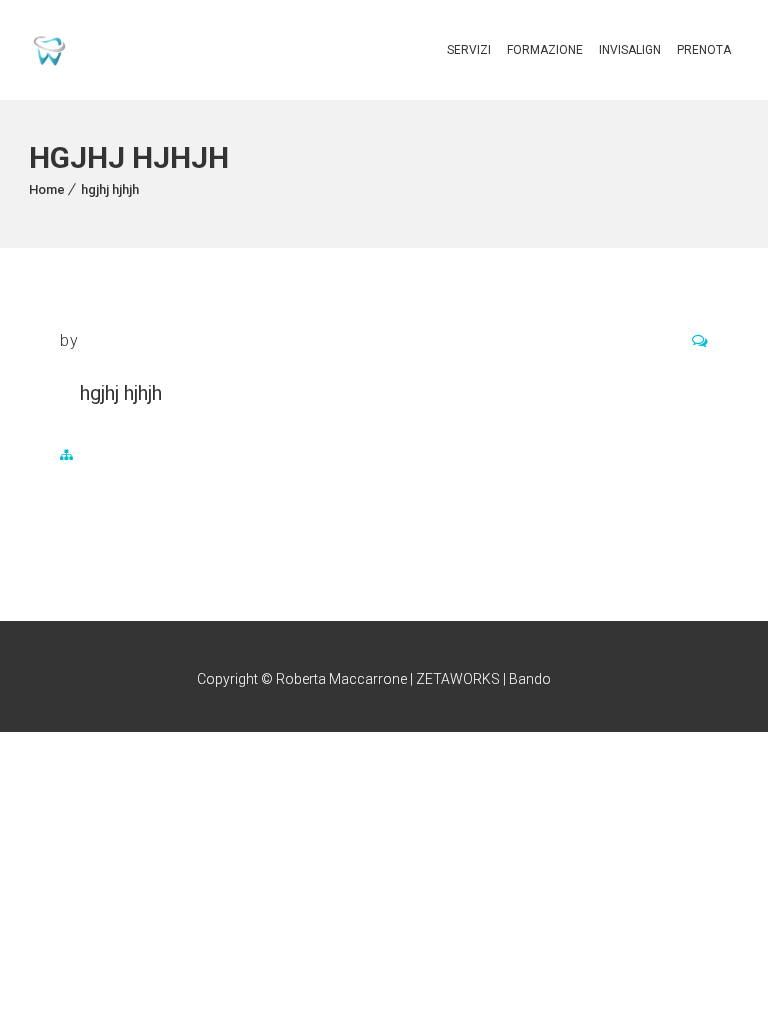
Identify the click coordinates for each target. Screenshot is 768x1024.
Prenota (704, 50)
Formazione (545, 50)
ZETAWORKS (458, 679)
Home (47, 189)
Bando (530, 679)
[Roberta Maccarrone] (49, 50)
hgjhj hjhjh (110, 189)
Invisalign (630, 50)
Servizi (469, 50)
